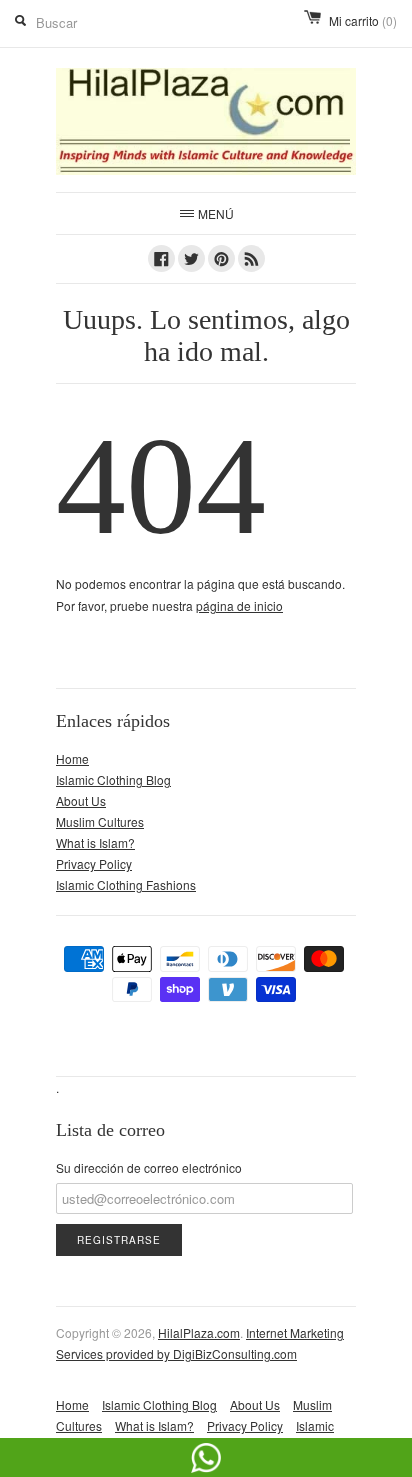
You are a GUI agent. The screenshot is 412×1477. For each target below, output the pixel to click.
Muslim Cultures (100, 821)
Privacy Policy (94, 863)
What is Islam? (95, 842)
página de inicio (239, 605)
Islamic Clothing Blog (113, 779)
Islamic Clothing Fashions (126, 884)
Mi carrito (363, 20)
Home (72, 758)
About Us (81, 800)
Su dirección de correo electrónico (149, 1167)
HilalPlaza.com (199, 1332)
